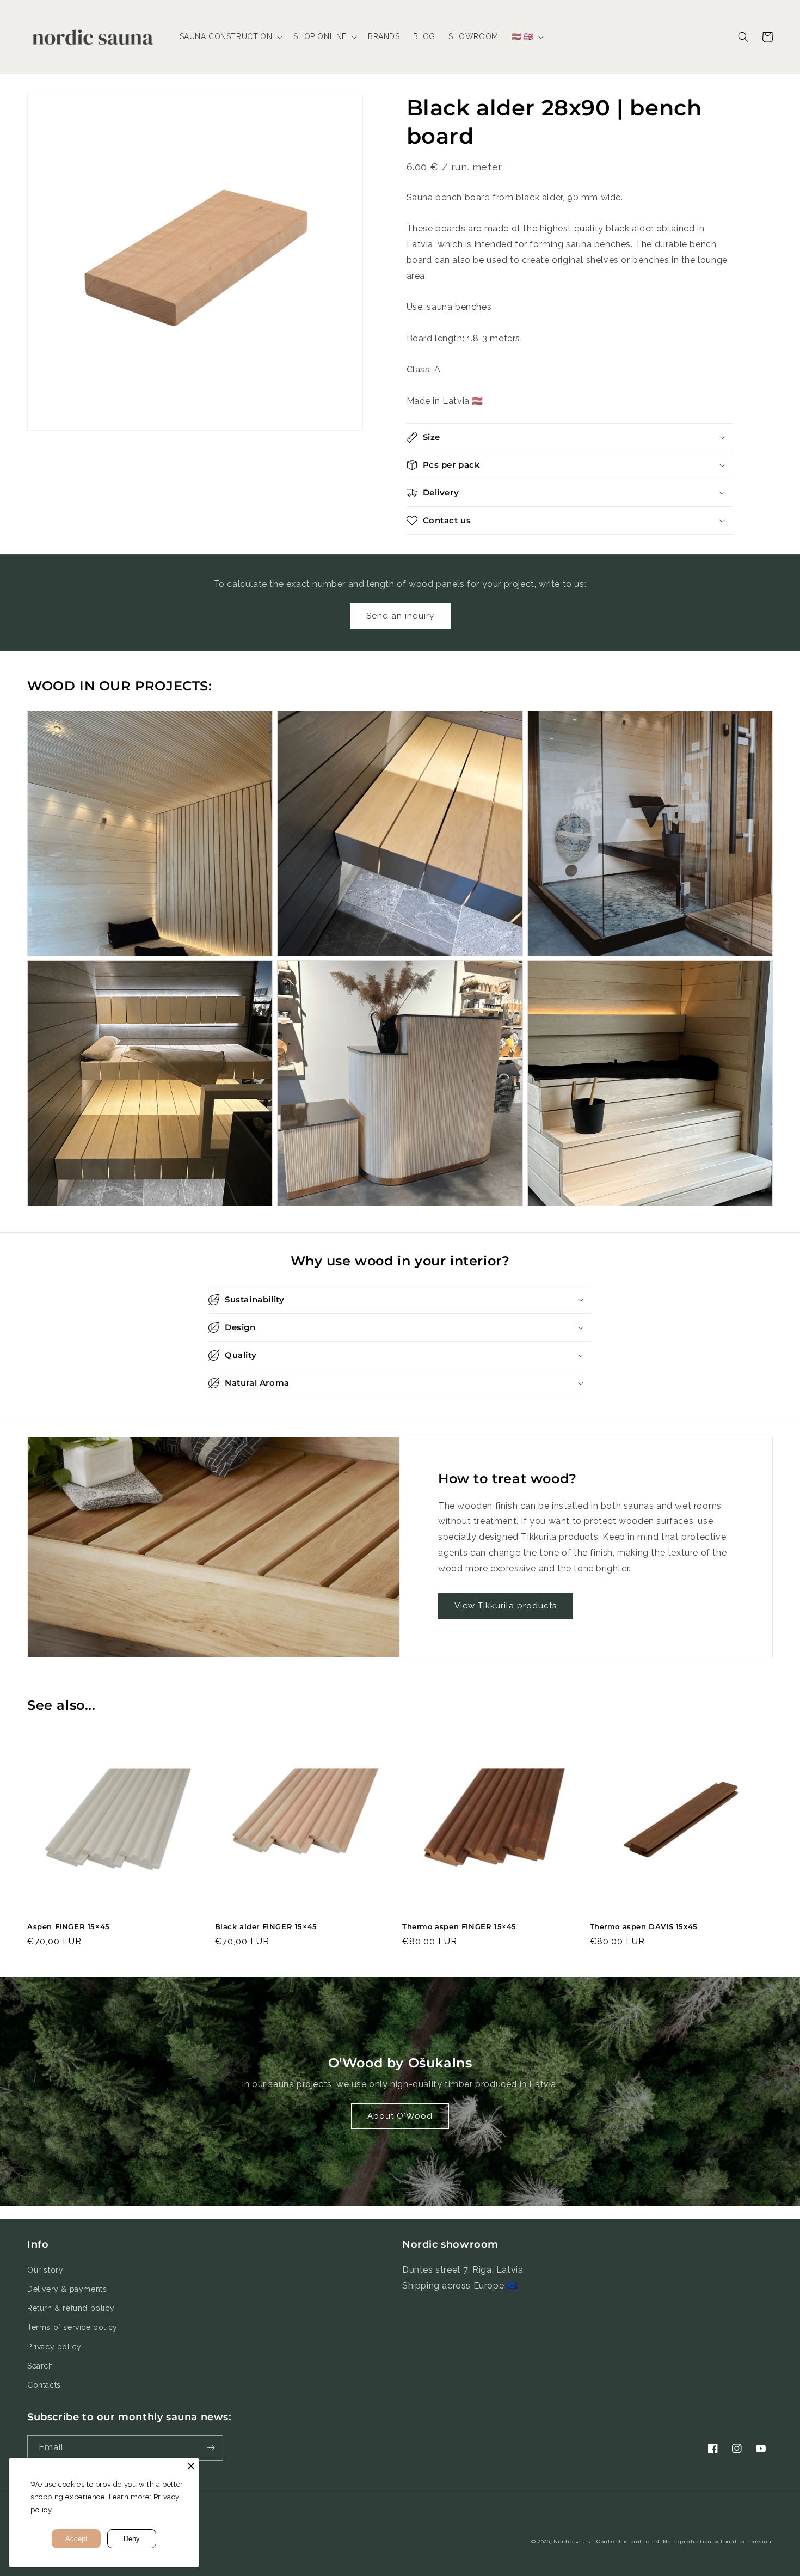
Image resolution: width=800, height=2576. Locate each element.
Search (40, 2366)
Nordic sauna (573, 2541)
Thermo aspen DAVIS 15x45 (644, 1926)
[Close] (191, 2466)
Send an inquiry (400, 616)
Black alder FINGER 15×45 (266, 1926)
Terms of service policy (72, 2327)
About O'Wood (400, 2116)
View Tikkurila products (506, 1606)
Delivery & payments (67, 2289)
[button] (230, 36)
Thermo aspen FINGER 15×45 (459, 1926)
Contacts (44, 2385)
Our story (45, 2270)
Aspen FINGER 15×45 (69, 1926)
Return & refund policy (71, 2308)
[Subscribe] (211, 2448)
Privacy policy (54, 2347)
